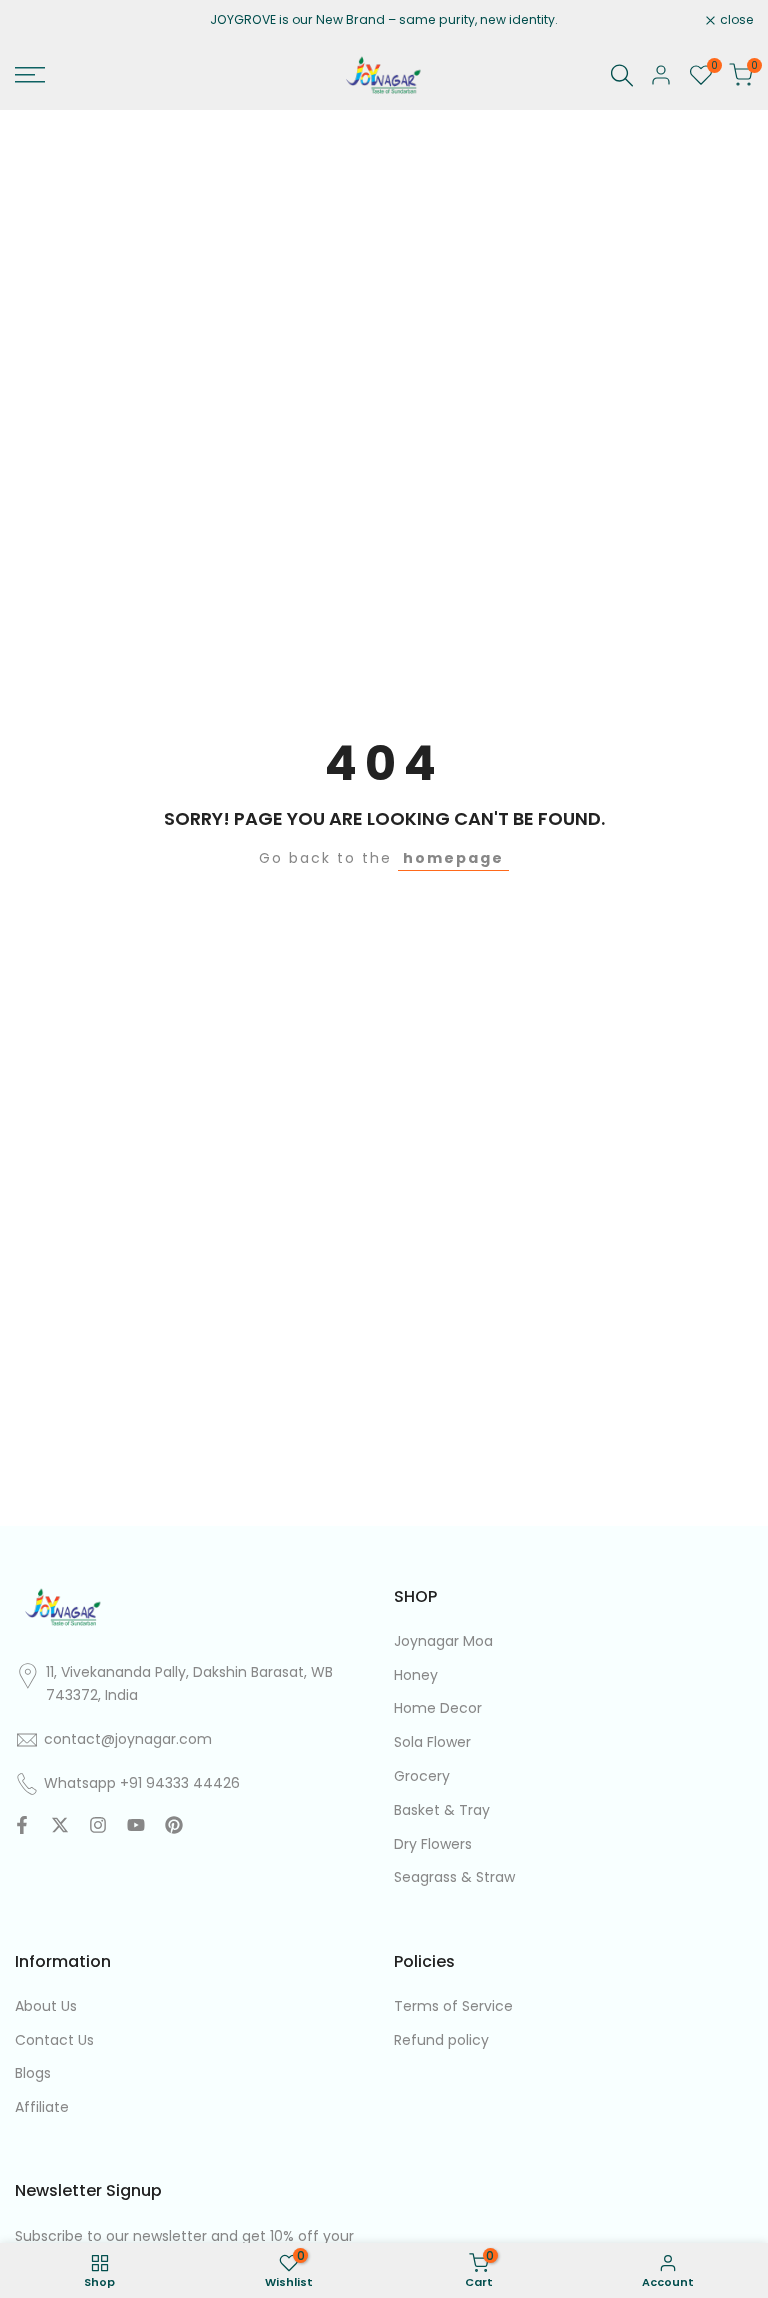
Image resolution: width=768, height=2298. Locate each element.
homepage (453, 858)
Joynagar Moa (443, 1641)
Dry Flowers (433, 1844)
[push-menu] (30, 75)
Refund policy (441, 2040)
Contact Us (54, 2040)
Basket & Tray (442, 1810)
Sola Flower (432, 1742)
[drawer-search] (622, 75)
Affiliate (42, 2107)
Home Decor (438, 1708)
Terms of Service (453, 2006)
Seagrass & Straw (454, 1877)
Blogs (33, 2073)
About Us (46, 2006)
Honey (416, 1675)
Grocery (422, 1776)
